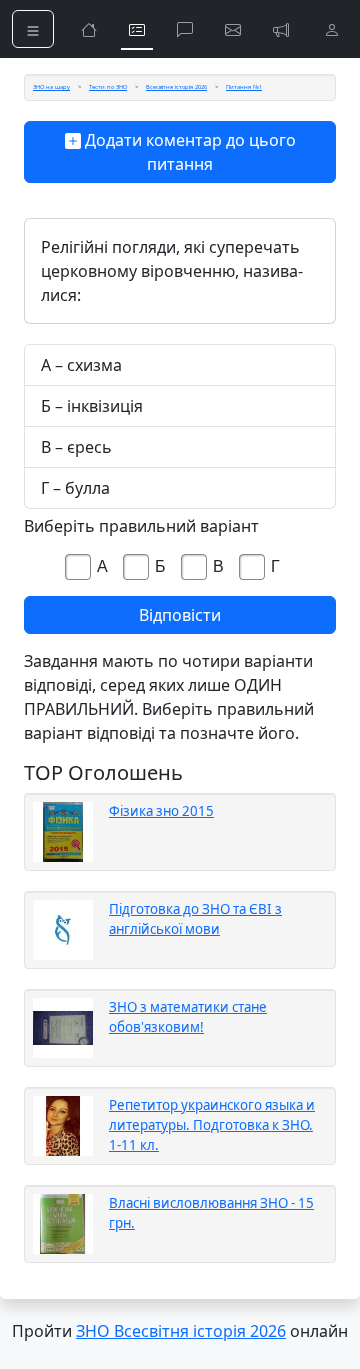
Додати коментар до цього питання (188, 152)
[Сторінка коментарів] (185, 29)
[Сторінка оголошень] (281, 29)
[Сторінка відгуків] (233, 29)
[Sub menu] (33, 29)
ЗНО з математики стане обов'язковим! (188, 1017)
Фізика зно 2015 (161, 811)
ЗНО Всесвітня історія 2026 (181, 1331)
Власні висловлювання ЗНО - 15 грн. (211, 1213)
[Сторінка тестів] (137, 29)
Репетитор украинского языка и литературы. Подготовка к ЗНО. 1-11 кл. (212, 1125)
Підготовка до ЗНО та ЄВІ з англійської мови (195, 919)
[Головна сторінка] (89, 29)
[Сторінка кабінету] (332, 29)
